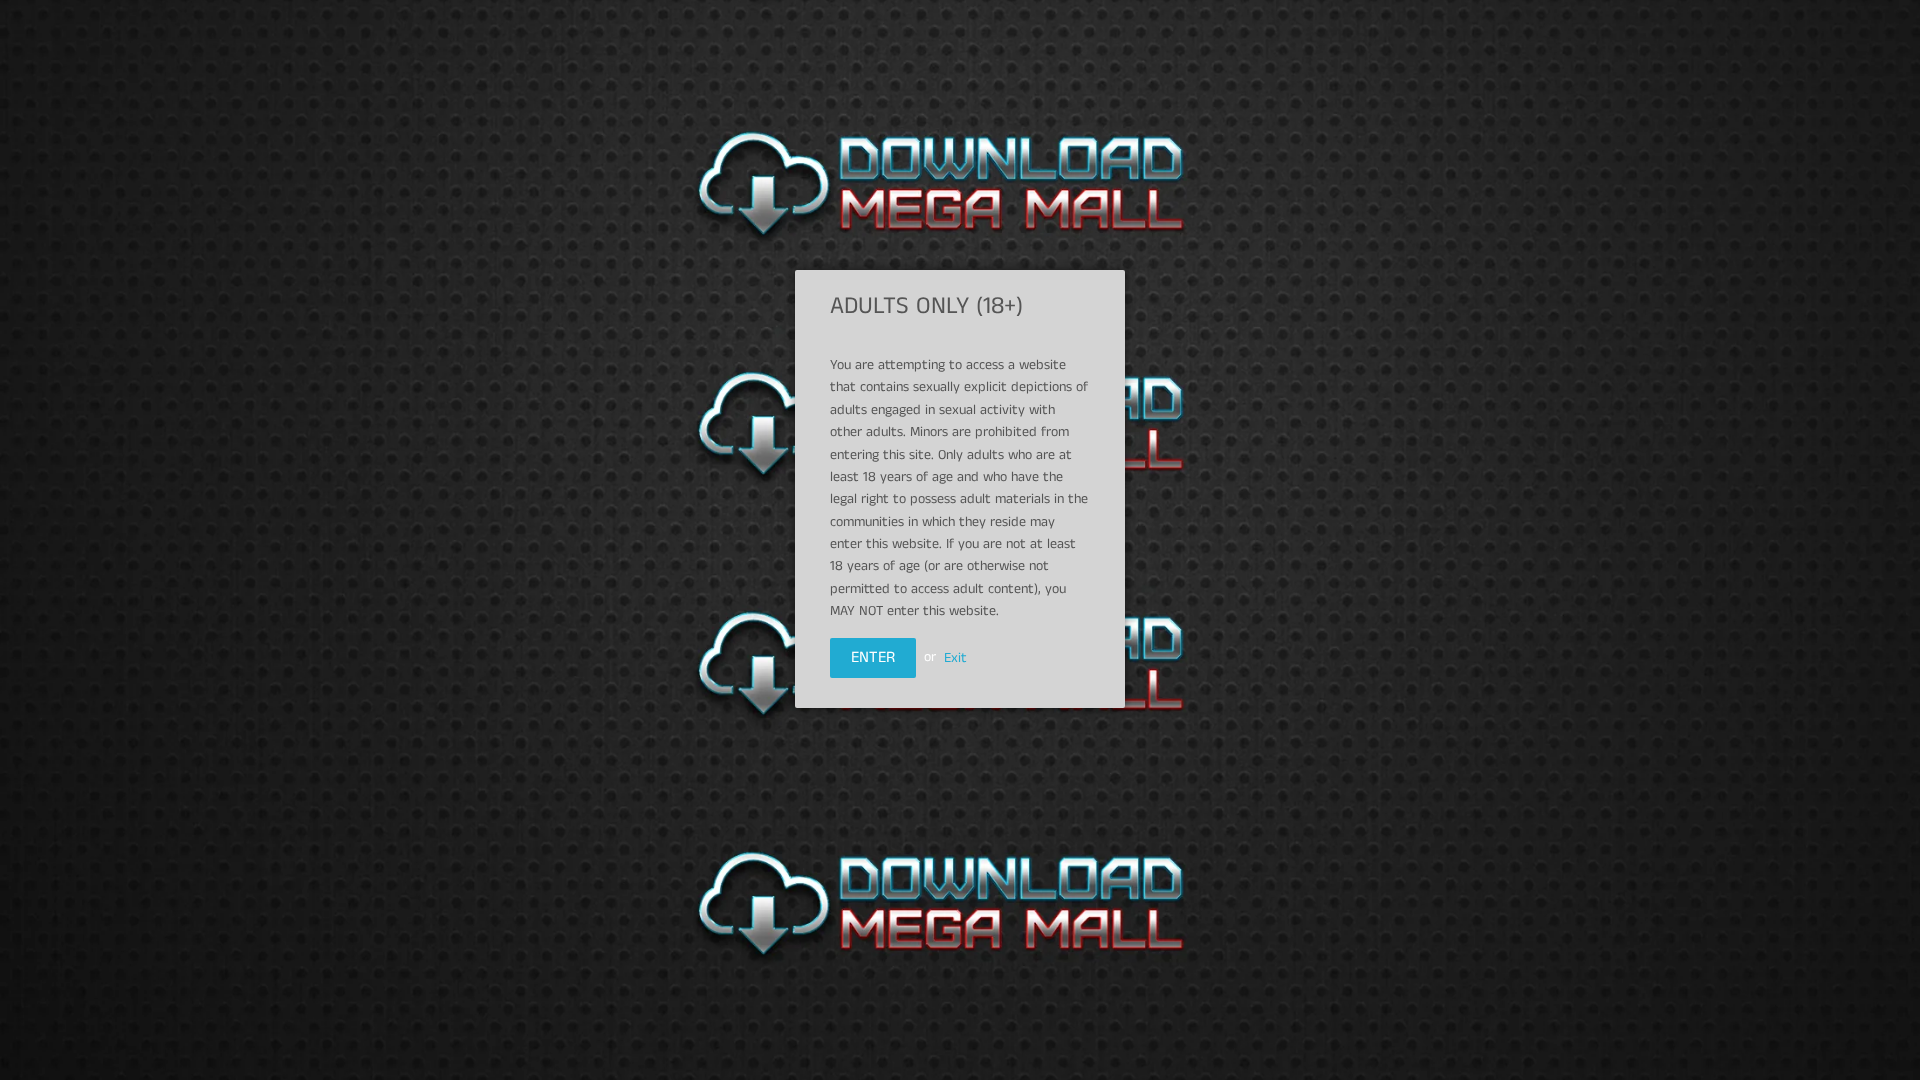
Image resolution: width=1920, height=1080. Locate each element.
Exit (955, 657)
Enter (873, 657)
